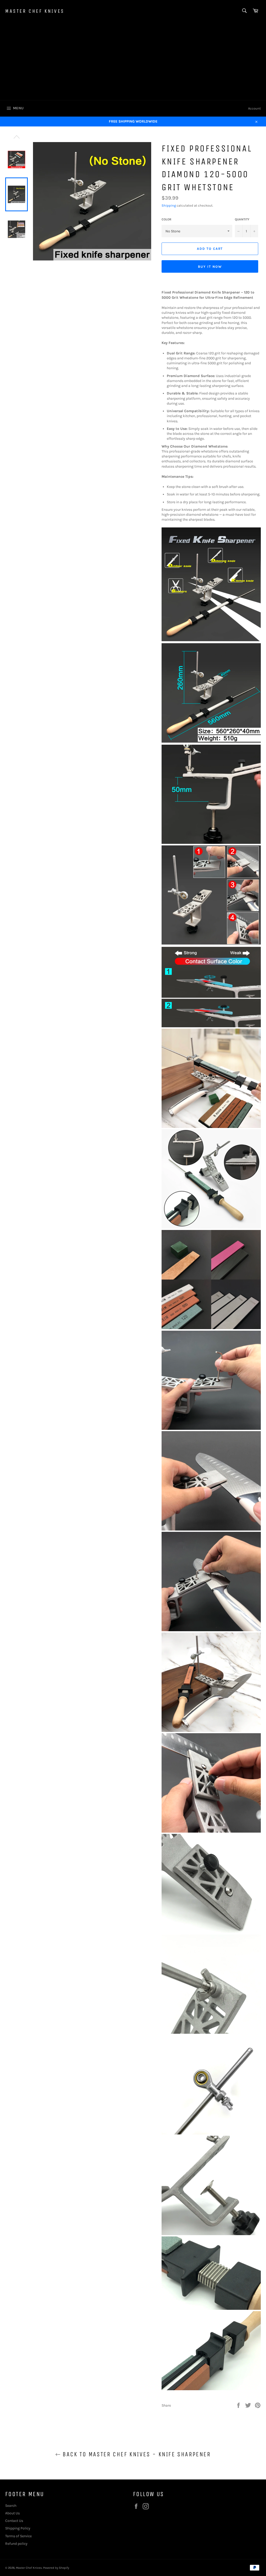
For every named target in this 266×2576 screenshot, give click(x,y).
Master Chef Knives (35, 11)
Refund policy (16, 2544)
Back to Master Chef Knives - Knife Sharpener (136, 2454)
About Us (12, 2513)
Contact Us (14, 2521)
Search (11, 2506)
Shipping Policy (18, 2528)
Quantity (242, 219)
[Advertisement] (133, 61)
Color (167, 219)
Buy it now (210, 267)
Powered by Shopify (56, 2568)
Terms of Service (18, 2536)
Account (254, 108)
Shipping (169, 205)
